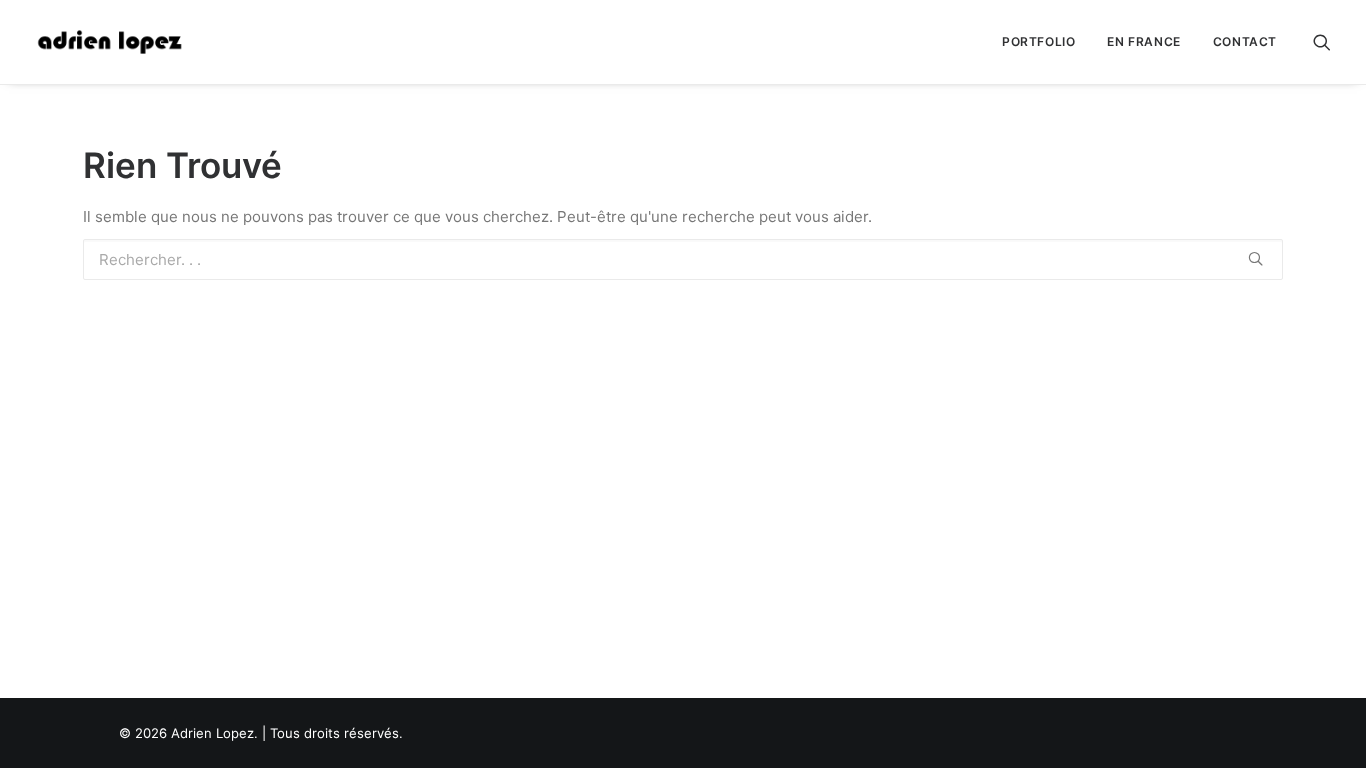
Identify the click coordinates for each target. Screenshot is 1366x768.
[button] (1322, 42)
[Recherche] (683, 259)
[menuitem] (1038, 42)
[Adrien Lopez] (110, 42)
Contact (1245, 41)
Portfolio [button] (1038, 41)
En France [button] (1143, 41)
